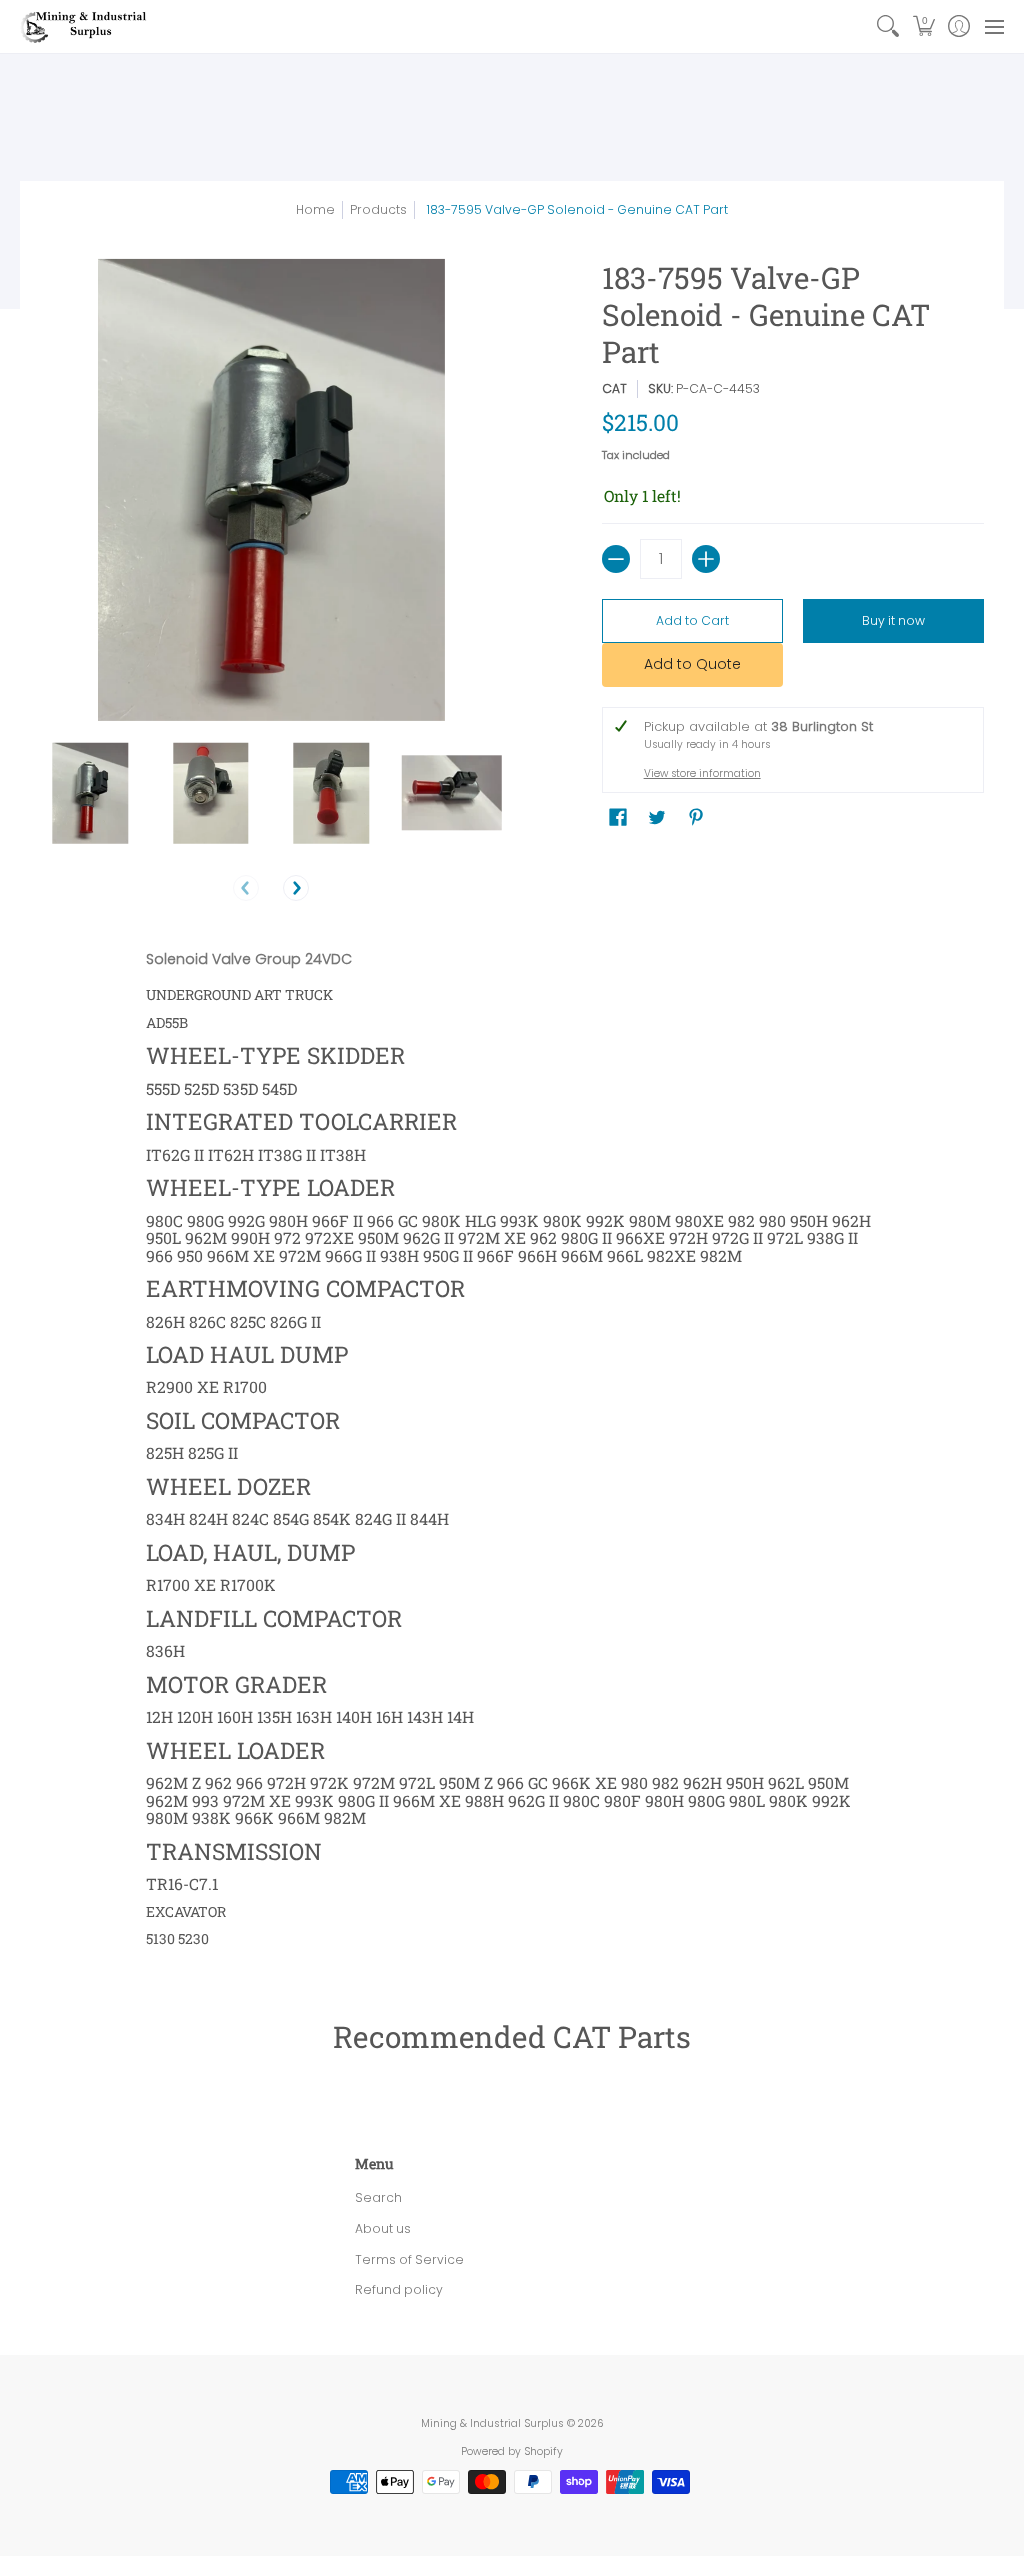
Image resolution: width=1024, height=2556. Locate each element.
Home (315, 209)
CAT (614, 388)
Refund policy (399, 2289)
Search (378, 2197)
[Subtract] (616, 559)
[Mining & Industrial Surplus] (85, 26)
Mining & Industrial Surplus (492, 2423)
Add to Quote (692, 664)
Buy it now (893, 620)
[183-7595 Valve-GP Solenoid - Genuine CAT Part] (90, 793)
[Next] (296, 888)
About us (383, 2228)
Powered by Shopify (512, 2451)
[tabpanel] (512, 1449)
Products (378, 209)
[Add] (706, 559)
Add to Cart (692, 620)
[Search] (888, 26)
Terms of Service (409, 2259)
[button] (923, 26)
